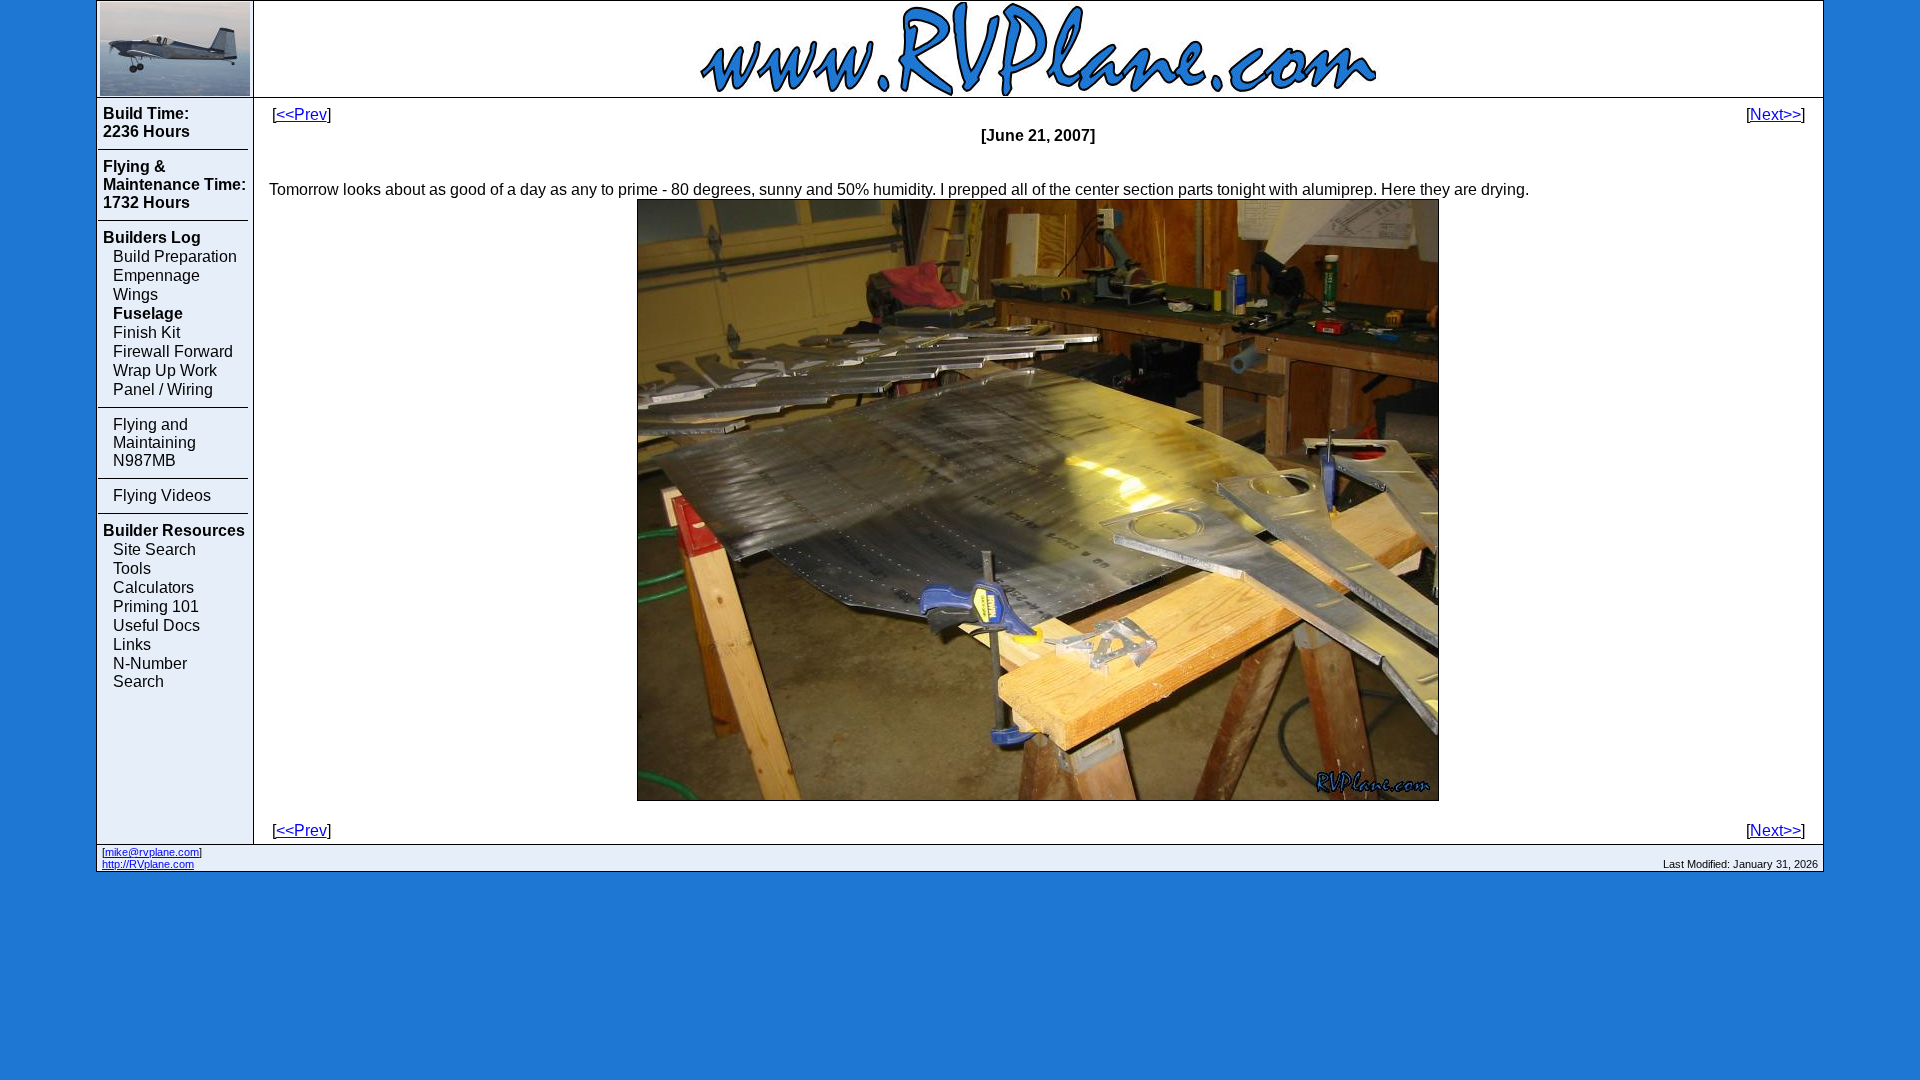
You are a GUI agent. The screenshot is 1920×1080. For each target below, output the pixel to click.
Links (132, 644)
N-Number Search (150, 672)
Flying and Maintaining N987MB (154, 442)
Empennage (156, 275)
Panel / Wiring (163, 389)
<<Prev (301, 114)
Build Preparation (175, 256)
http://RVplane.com (148, 864)
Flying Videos (162, 495)
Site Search (154, 549)
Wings (135, 294)
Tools (132, 568)
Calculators (153, 587)
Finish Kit (146, 332)
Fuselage (148, 313)
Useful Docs (156, 625)
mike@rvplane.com (152, 852)
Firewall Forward (173, 351)
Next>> (1775, 114)
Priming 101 (156, 606)
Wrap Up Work (165, 370)
